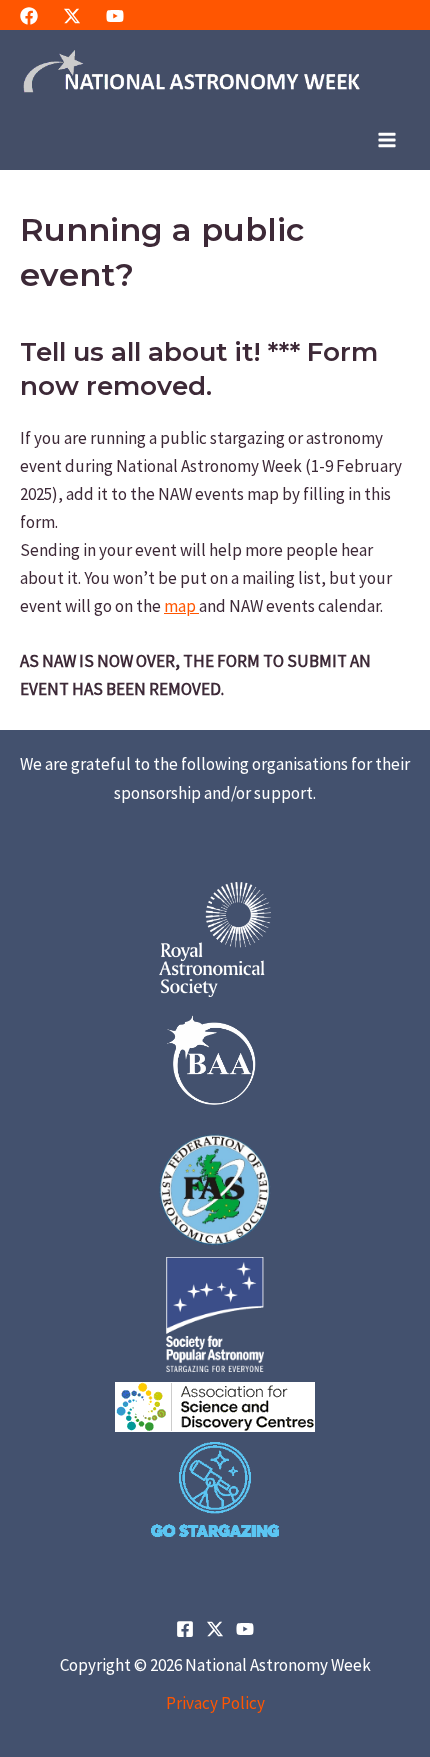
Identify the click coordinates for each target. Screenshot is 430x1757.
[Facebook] (29, 16)
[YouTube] (115, 16)
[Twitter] (72, 16)
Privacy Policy (215, 1703)
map (181, 606)
